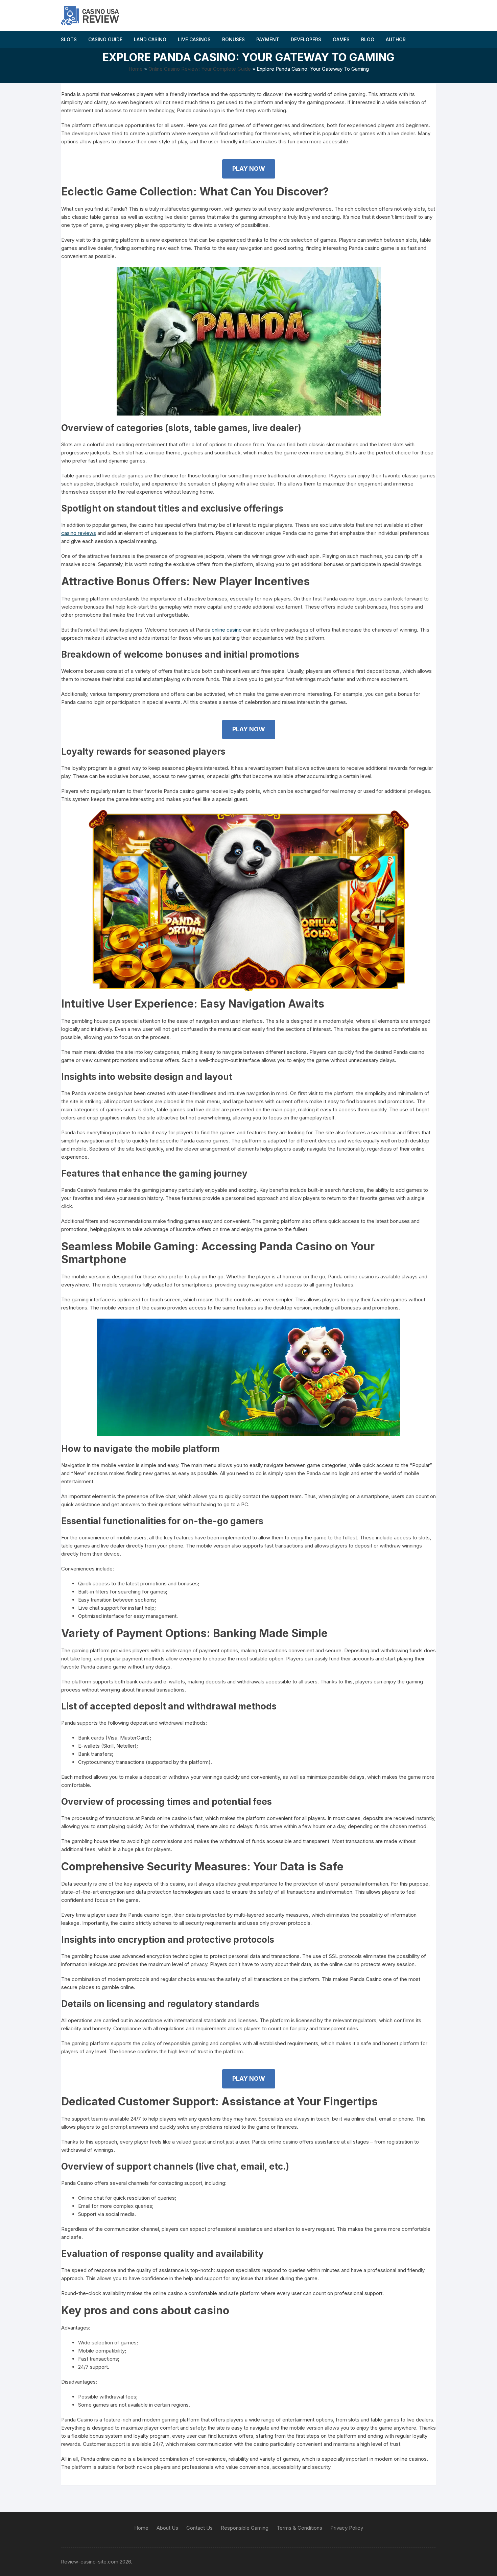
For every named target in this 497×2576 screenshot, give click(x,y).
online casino (227, 630)
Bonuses (233, 39)
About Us (167, 2528)
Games (341, 39)
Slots (69, 39)
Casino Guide (105, 39)
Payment (268, 39)
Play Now (249, 169)
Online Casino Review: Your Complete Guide (200, 69)
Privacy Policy (347, 2528)
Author (396, 39)
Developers (306, 39)
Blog (368, 39)
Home (136, 69)
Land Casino (150, 39)
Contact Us (199, 2528)
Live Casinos (194, 39)
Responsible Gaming (245, 2528)
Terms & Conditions (299, 2528)
